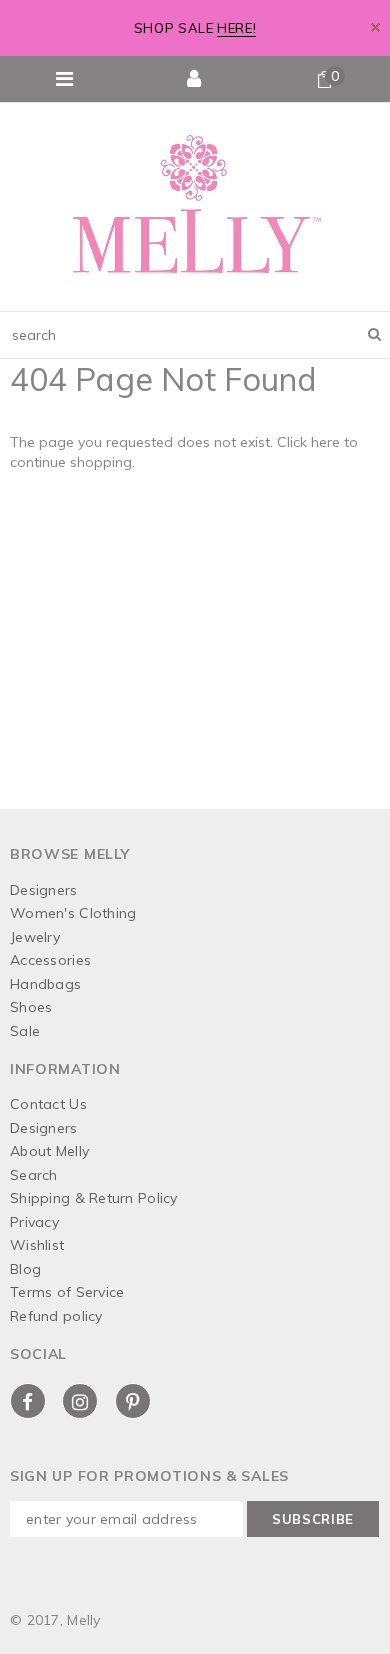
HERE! (236, 28)
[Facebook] (28, 1401)
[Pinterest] (133, 1401)
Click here (310, 442)
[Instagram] (80, 1401)
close (375, 27)
